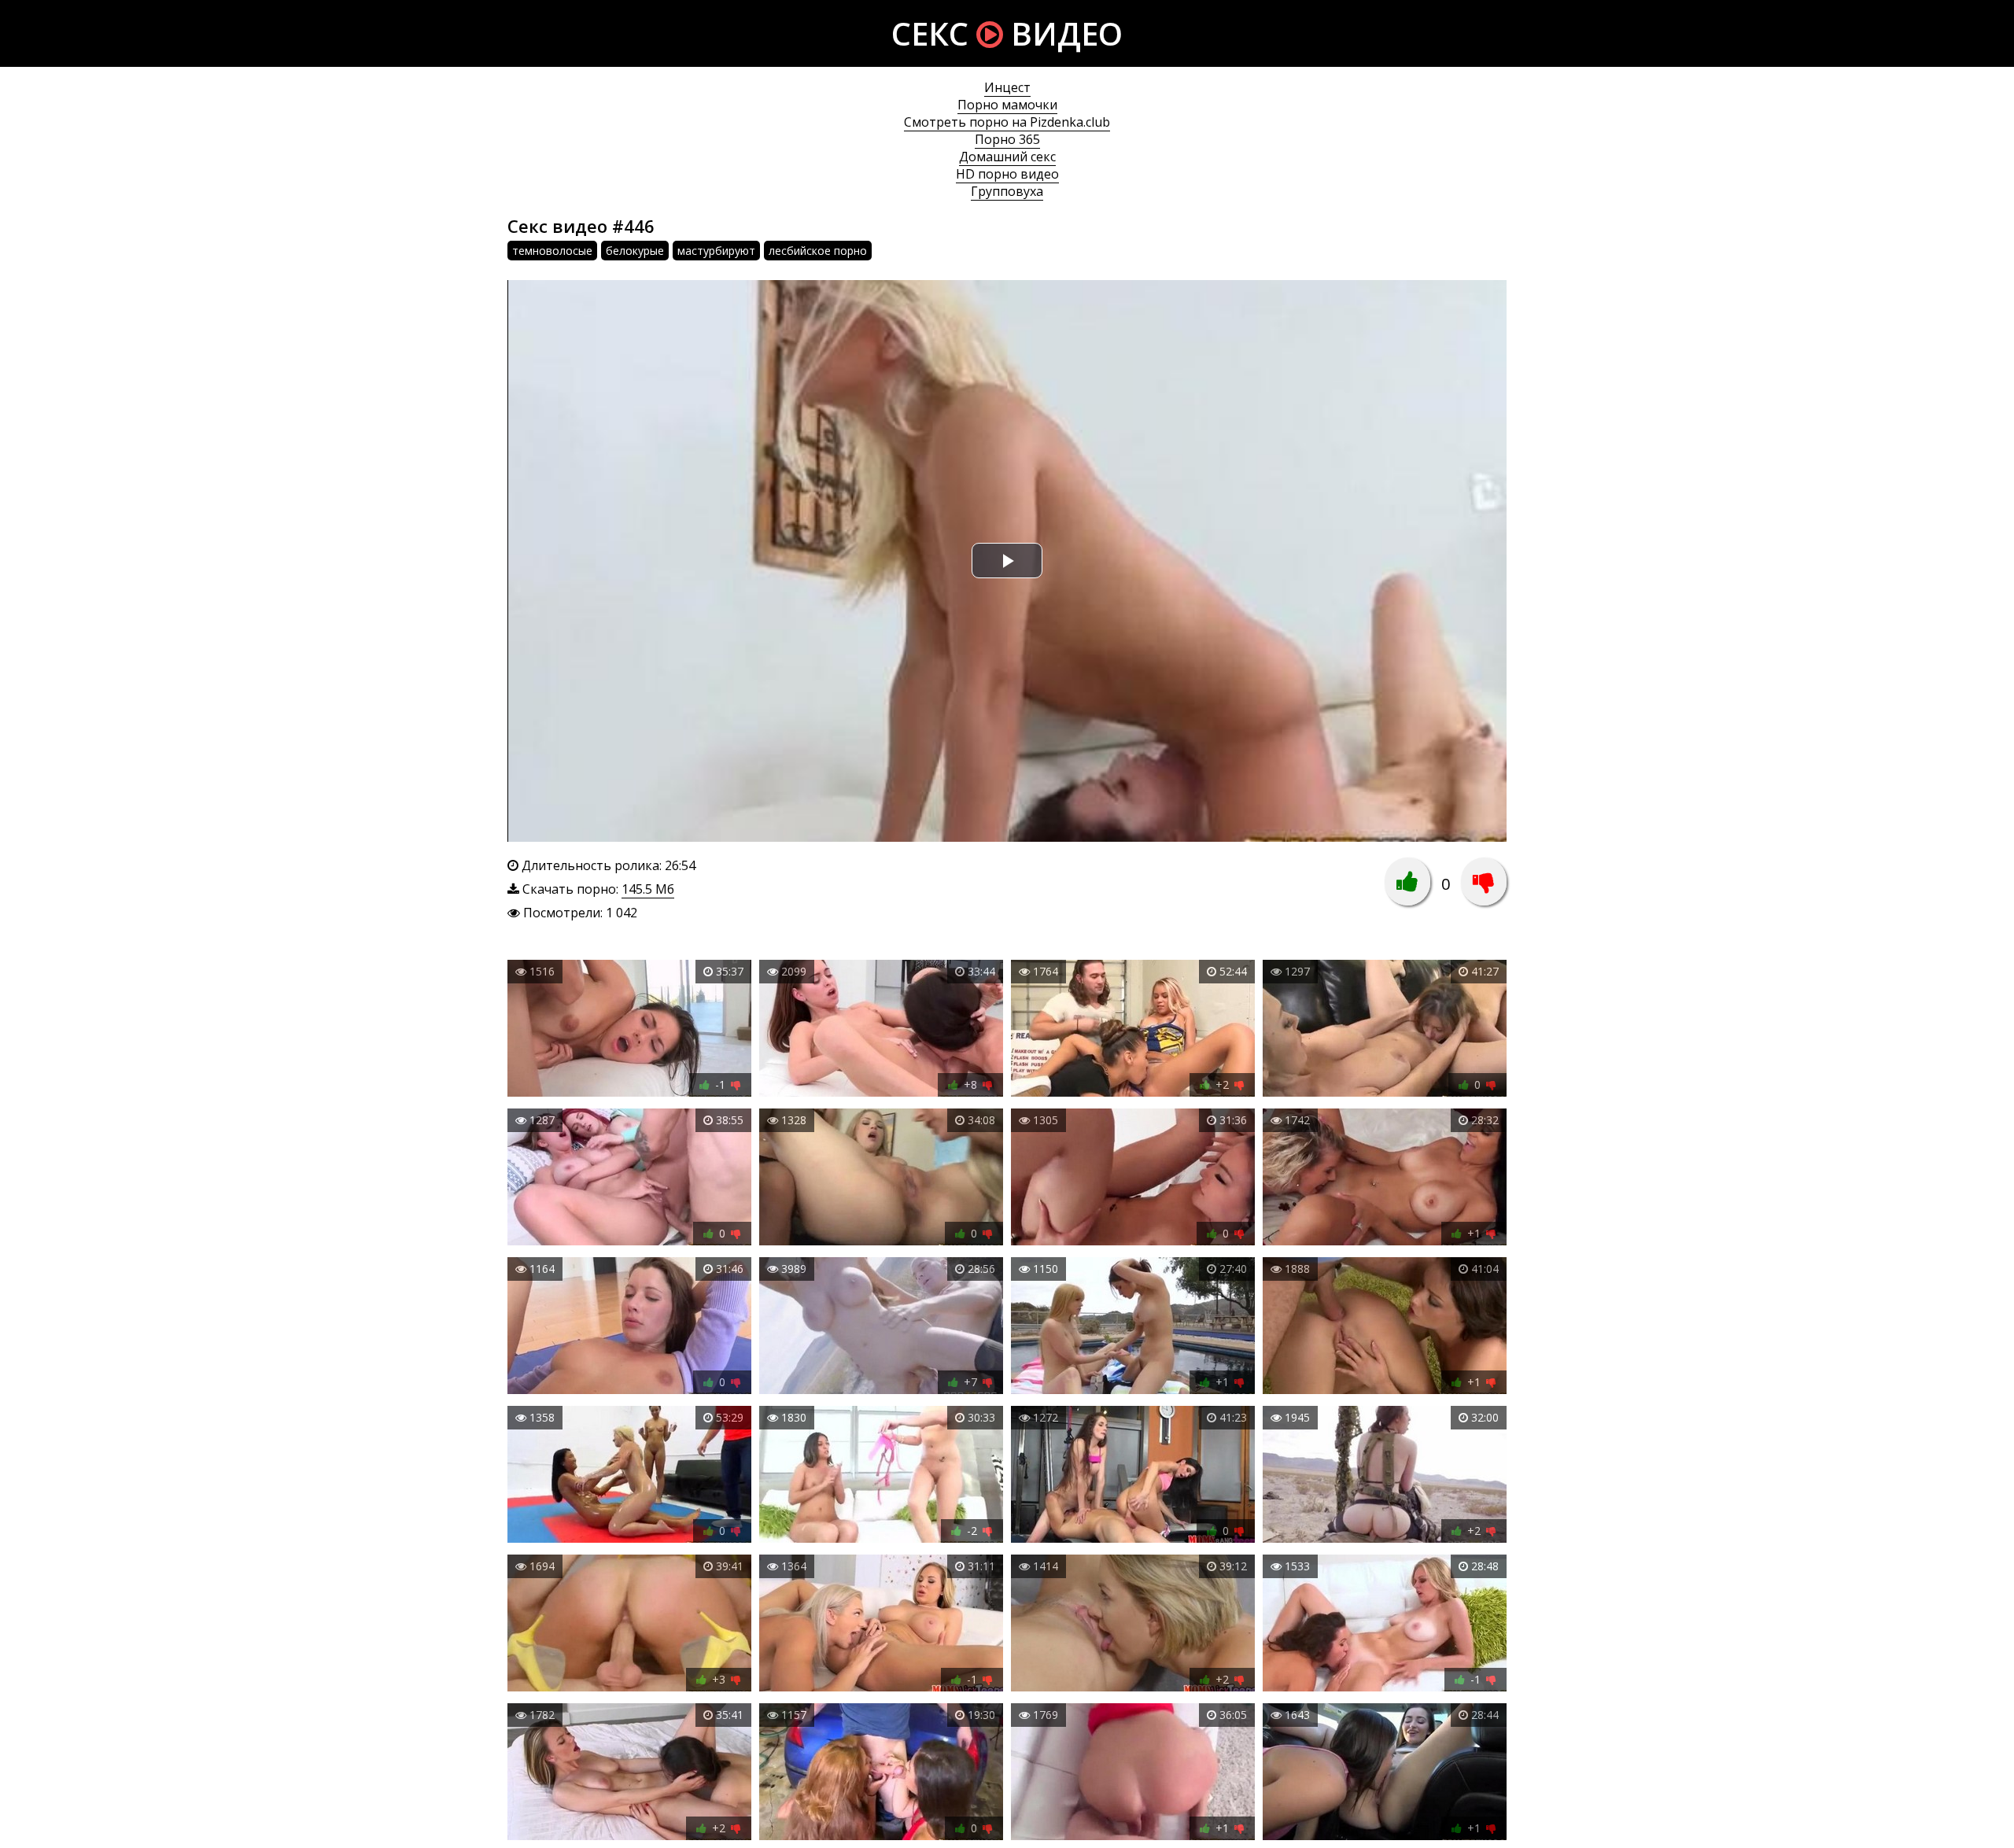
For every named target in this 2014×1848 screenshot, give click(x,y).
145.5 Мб (648, 889)
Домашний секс (1007, 157)
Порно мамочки (1007, 105)
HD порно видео (1007, 174)
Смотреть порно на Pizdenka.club (1007, 122)
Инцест (1007, 87)
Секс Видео (1007, 33)
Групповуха (1007, 191)
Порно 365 (1007, 139)
